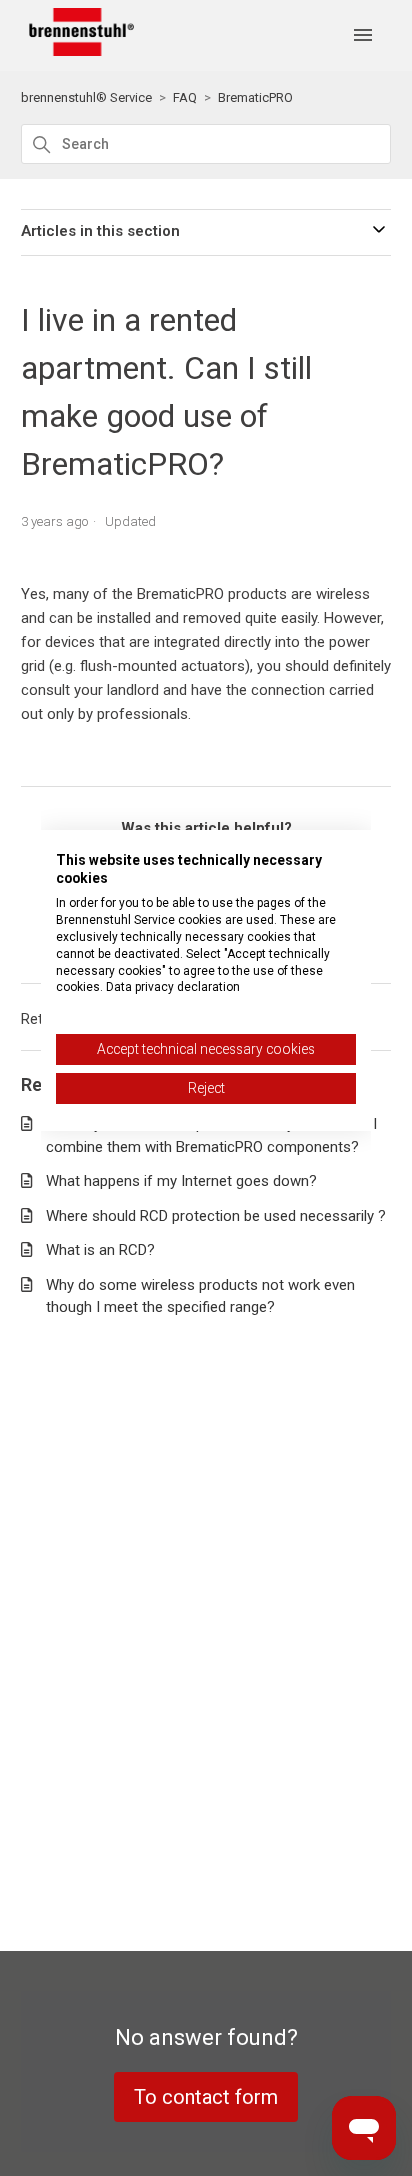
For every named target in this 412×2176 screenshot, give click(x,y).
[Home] (78, 51)
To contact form (206, 2097)
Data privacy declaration (173, 987)
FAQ (185, 97)
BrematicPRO (255, 97)
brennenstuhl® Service (86, 97)
